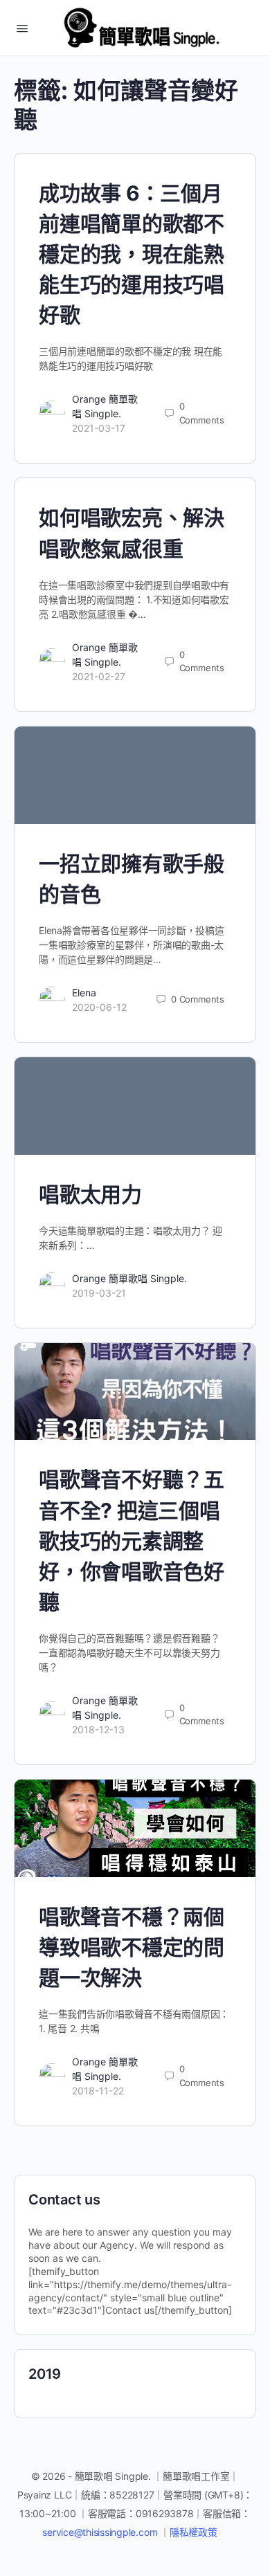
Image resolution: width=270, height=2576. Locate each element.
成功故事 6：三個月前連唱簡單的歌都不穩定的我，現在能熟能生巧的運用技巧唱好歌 (132, 254)
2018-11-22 (98, 2091)
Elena (84, 993)
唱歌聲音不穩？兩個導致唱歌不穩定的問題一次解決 (132, 1947)
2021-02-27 (99, 676)
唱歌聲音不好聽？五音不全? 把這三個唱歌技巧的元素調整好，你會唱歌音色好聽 (132, 1540)
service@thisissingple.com (101, 2532)
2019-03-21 (99, 1293)
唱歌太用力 (90, 1194)
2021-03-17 (99, 428)
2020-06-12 (99, 1007)
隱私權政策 (193, 2532)
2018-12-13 (98, 1729)
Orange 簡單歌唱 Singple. (129, 1278)
